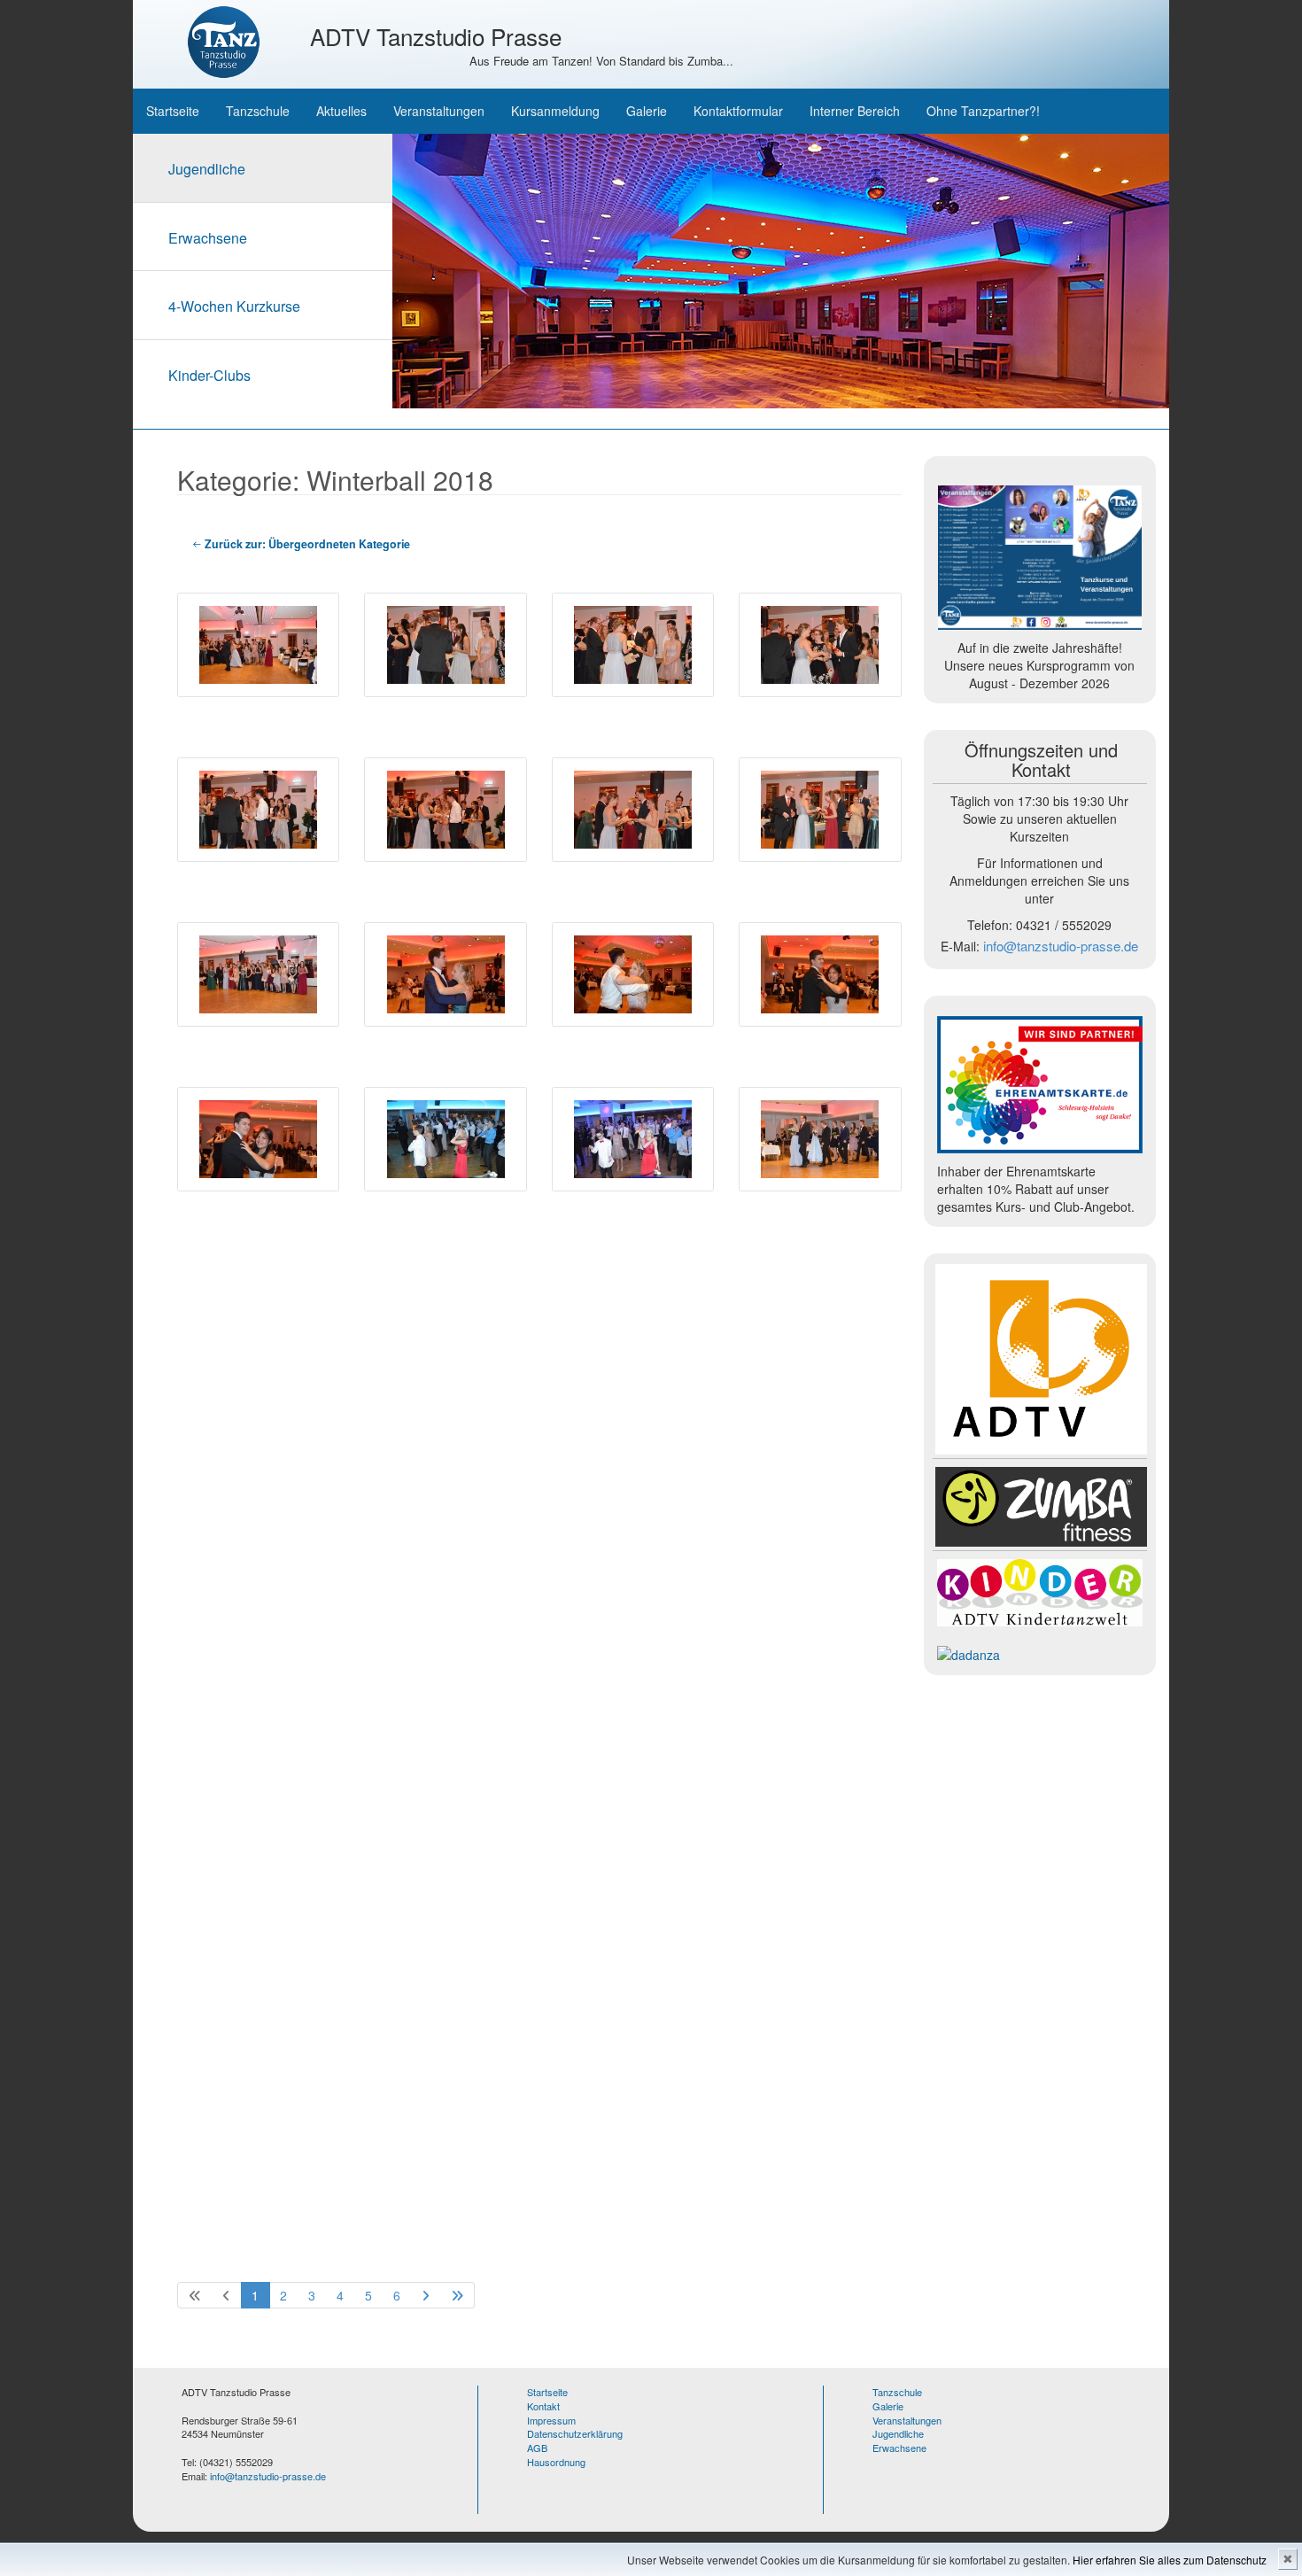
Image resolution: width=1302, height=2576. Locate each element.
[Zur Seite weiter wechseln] (426, 2295)
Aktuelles (341, 111)
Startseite (173, 111)
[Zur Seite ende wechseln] (457, 2295)
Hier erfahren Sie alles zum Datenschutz (1170, 2560)
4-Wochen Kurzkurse (234, 306)
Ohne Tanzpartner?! (983, 111)
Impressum (551, 2420)
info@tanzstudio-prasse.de (1061, 946)
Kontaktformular (738, 111)
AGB (537, 2448)
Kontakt (543, 2406)
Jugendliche (207, 169)
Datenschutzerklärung (575, 2433)
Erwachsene (208, 238)
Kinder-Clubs (209, 375)
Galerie (647, 111)
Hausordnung (556, 2462)
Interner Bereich (855, 111)
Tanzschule (258, 111)
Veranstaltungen (439, 111)
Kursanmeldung (555, 111)
